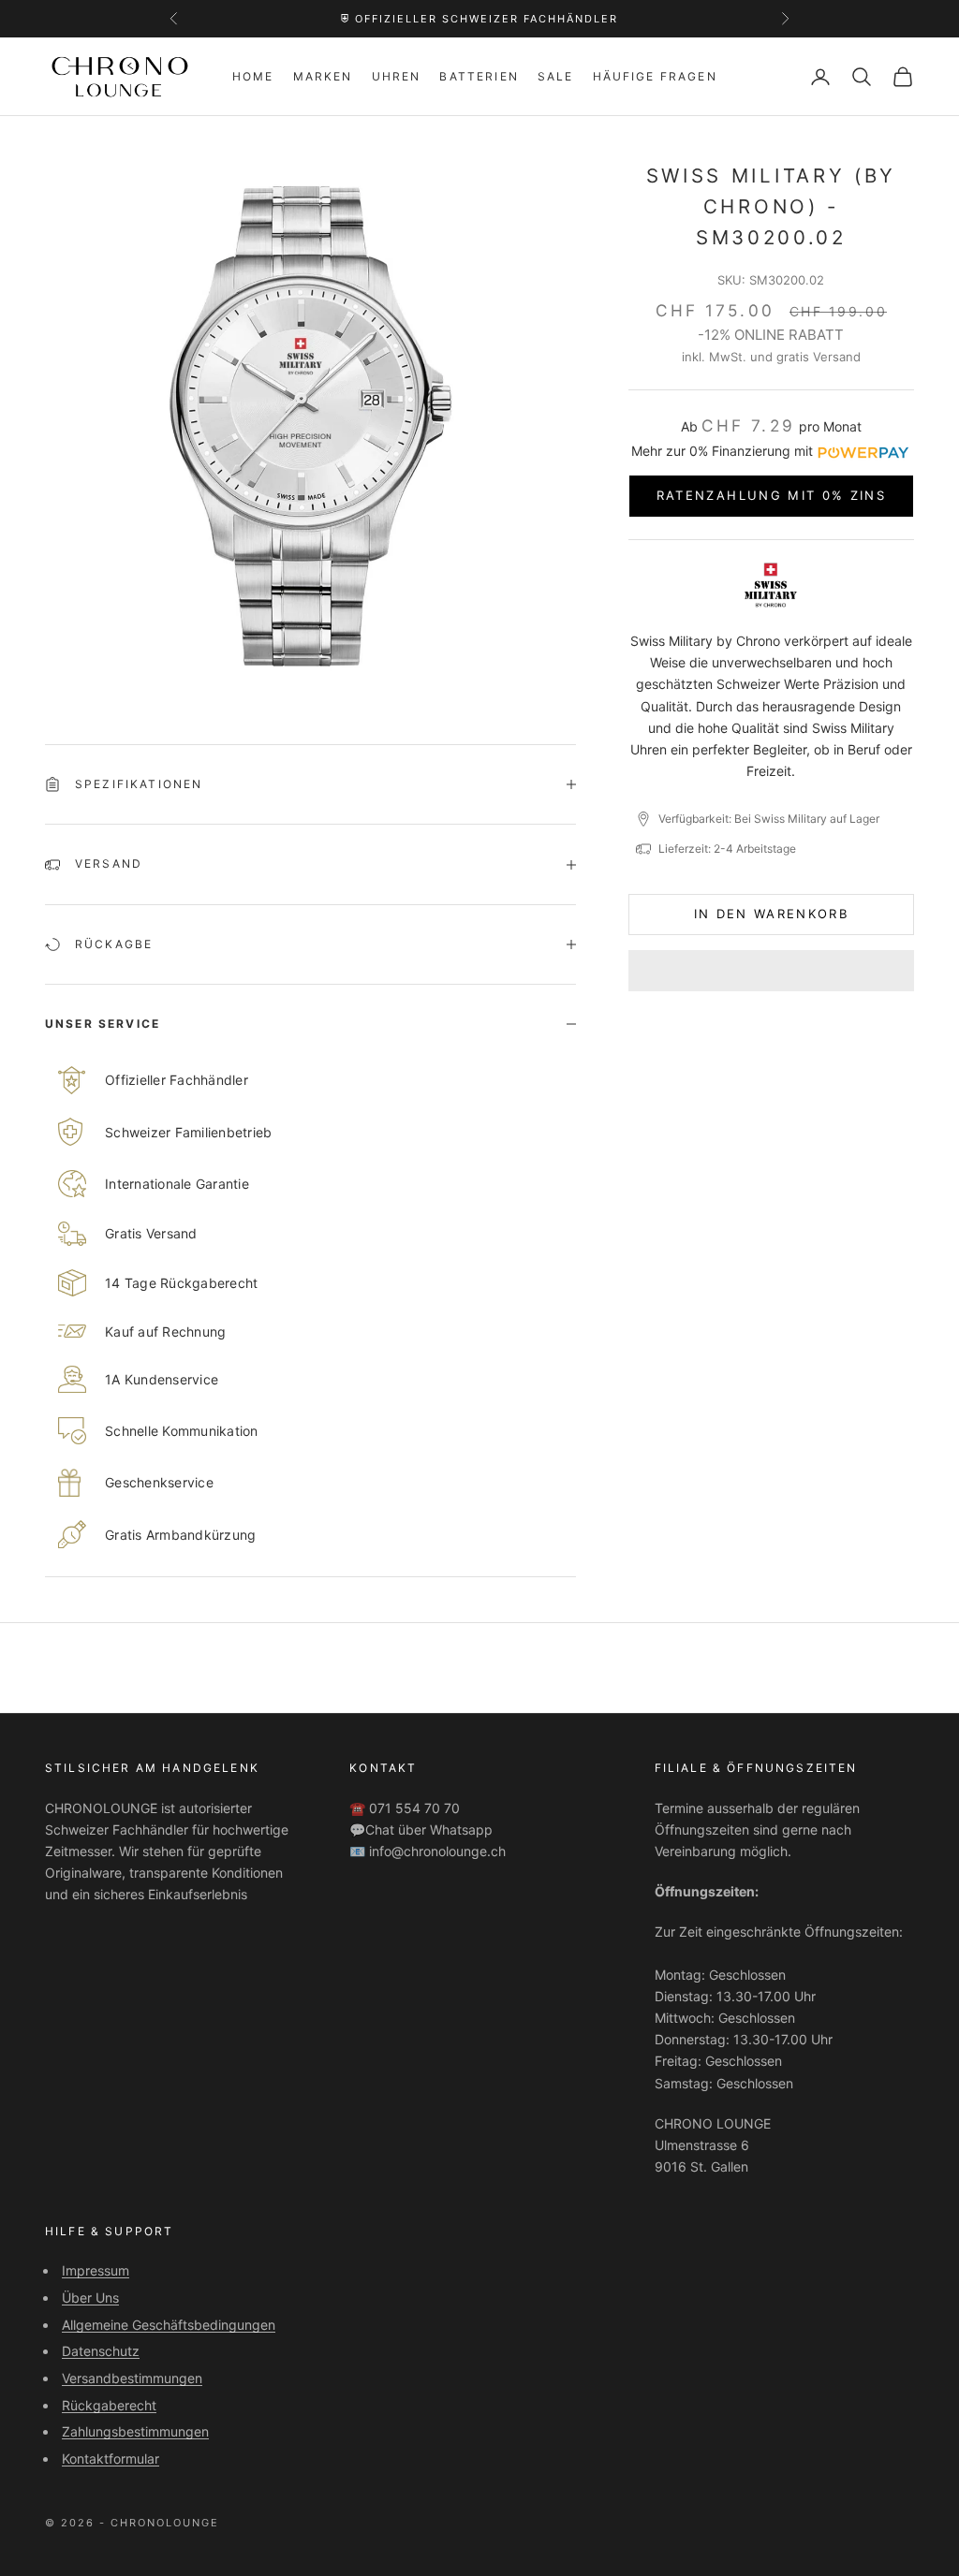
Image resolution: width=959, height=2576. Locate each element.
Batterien (479, 76)
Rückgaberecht (109, 2405)
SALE (556, 76)
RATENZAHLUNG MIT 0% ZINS (771, 495)
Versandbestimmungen (132, 2378)
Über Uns (90, 2298)
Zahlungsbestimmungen (135, 2431)
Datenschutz (101, 2351)
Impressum (96, 2270)
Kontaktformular (111, 2459)
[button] (771, 971)
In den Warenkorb (771, 914)
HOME (253, 76)
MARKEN (323, 76)
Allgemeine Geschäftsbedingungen (169, 2325)
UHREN (397, 76)
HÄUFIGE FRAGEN (655, 76)
